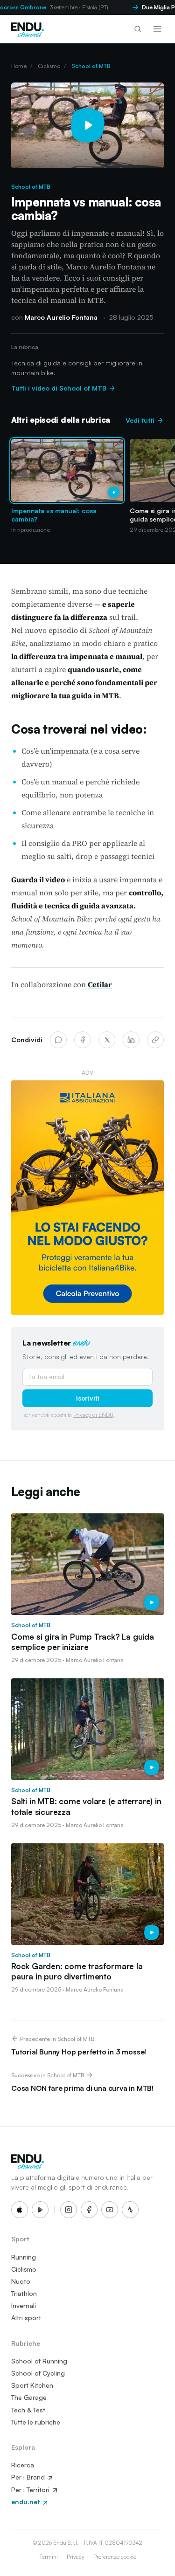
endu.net (26, 2502)
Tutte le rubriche (36, 2422)
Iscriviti (88, 1398)
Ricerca (23, 2465)
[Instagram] (69, 2210)
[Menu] (157, 29)
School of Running (39, 2361)
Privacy (76, 2557)
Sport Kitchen (32, 2385)
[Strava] (130, 2210)
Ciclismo (49, 66)
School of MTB (91, 66)
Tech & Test (28, 2410)
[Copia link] (155, 1040)
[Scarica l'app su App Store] (20, 2210)
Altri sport (26, 2318)
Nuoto (21, 2281)
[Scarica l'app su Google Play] (40, 2210)
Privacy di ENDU (93, 1415)
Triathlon (24, 2293)
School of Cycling (38, 2373)
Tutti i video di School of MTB (60, 388)
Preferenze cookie (115, 2557)
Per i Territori (31, 2490)
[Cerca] (138, 29)
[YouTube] (110, 2210)
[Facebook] (83, 1040)
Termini (49, 2557)
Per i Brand (29, 2477)
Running (24, 2257)
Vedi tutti (141, 420)
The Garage (29, 2397)
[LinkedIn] (131, 1040)
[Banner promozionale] (87, 1198)
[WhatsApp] (58, 1040)
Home (19, 66)
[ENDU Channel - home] (28, 29)
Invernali (24, 2305)
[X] (107, 1040)
